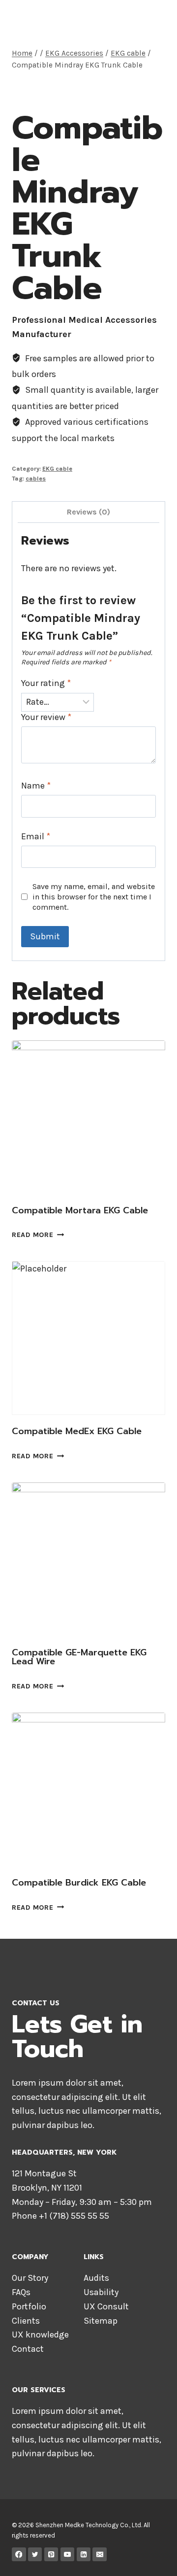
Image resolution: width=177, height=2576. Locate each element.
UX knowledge (40, 2335)
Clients (26, 2321)
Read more (32, 1235)
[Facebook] (19, 2555)
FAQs (21, 2292)
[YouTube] (68, 2555)
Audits (96, 2278)
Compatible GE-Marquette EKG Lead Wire (79, 1657)
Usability (101, 2292)
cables (36, 478)
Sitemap (101, 2321)
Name (36, 786)
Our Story (30, 2278)
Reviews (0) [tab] (88, 512)
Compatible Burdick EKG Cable (79, 1883)
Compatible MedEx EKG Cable (77, 1431)
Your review (46, 717)
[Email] (100, 2555)
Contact (28, 2349)
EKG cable (57, 468)
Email (36, 836)
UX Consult (106, 2306)
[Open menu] (156, 19)
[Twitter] (35, 2555)
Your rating (46, 683)
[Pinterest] (51, 2555)
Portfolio (29, 2306)
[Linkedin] (84, 2555)
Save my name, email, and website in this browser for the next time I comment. (94, 897)
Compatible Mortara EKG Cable (80, 1210)
